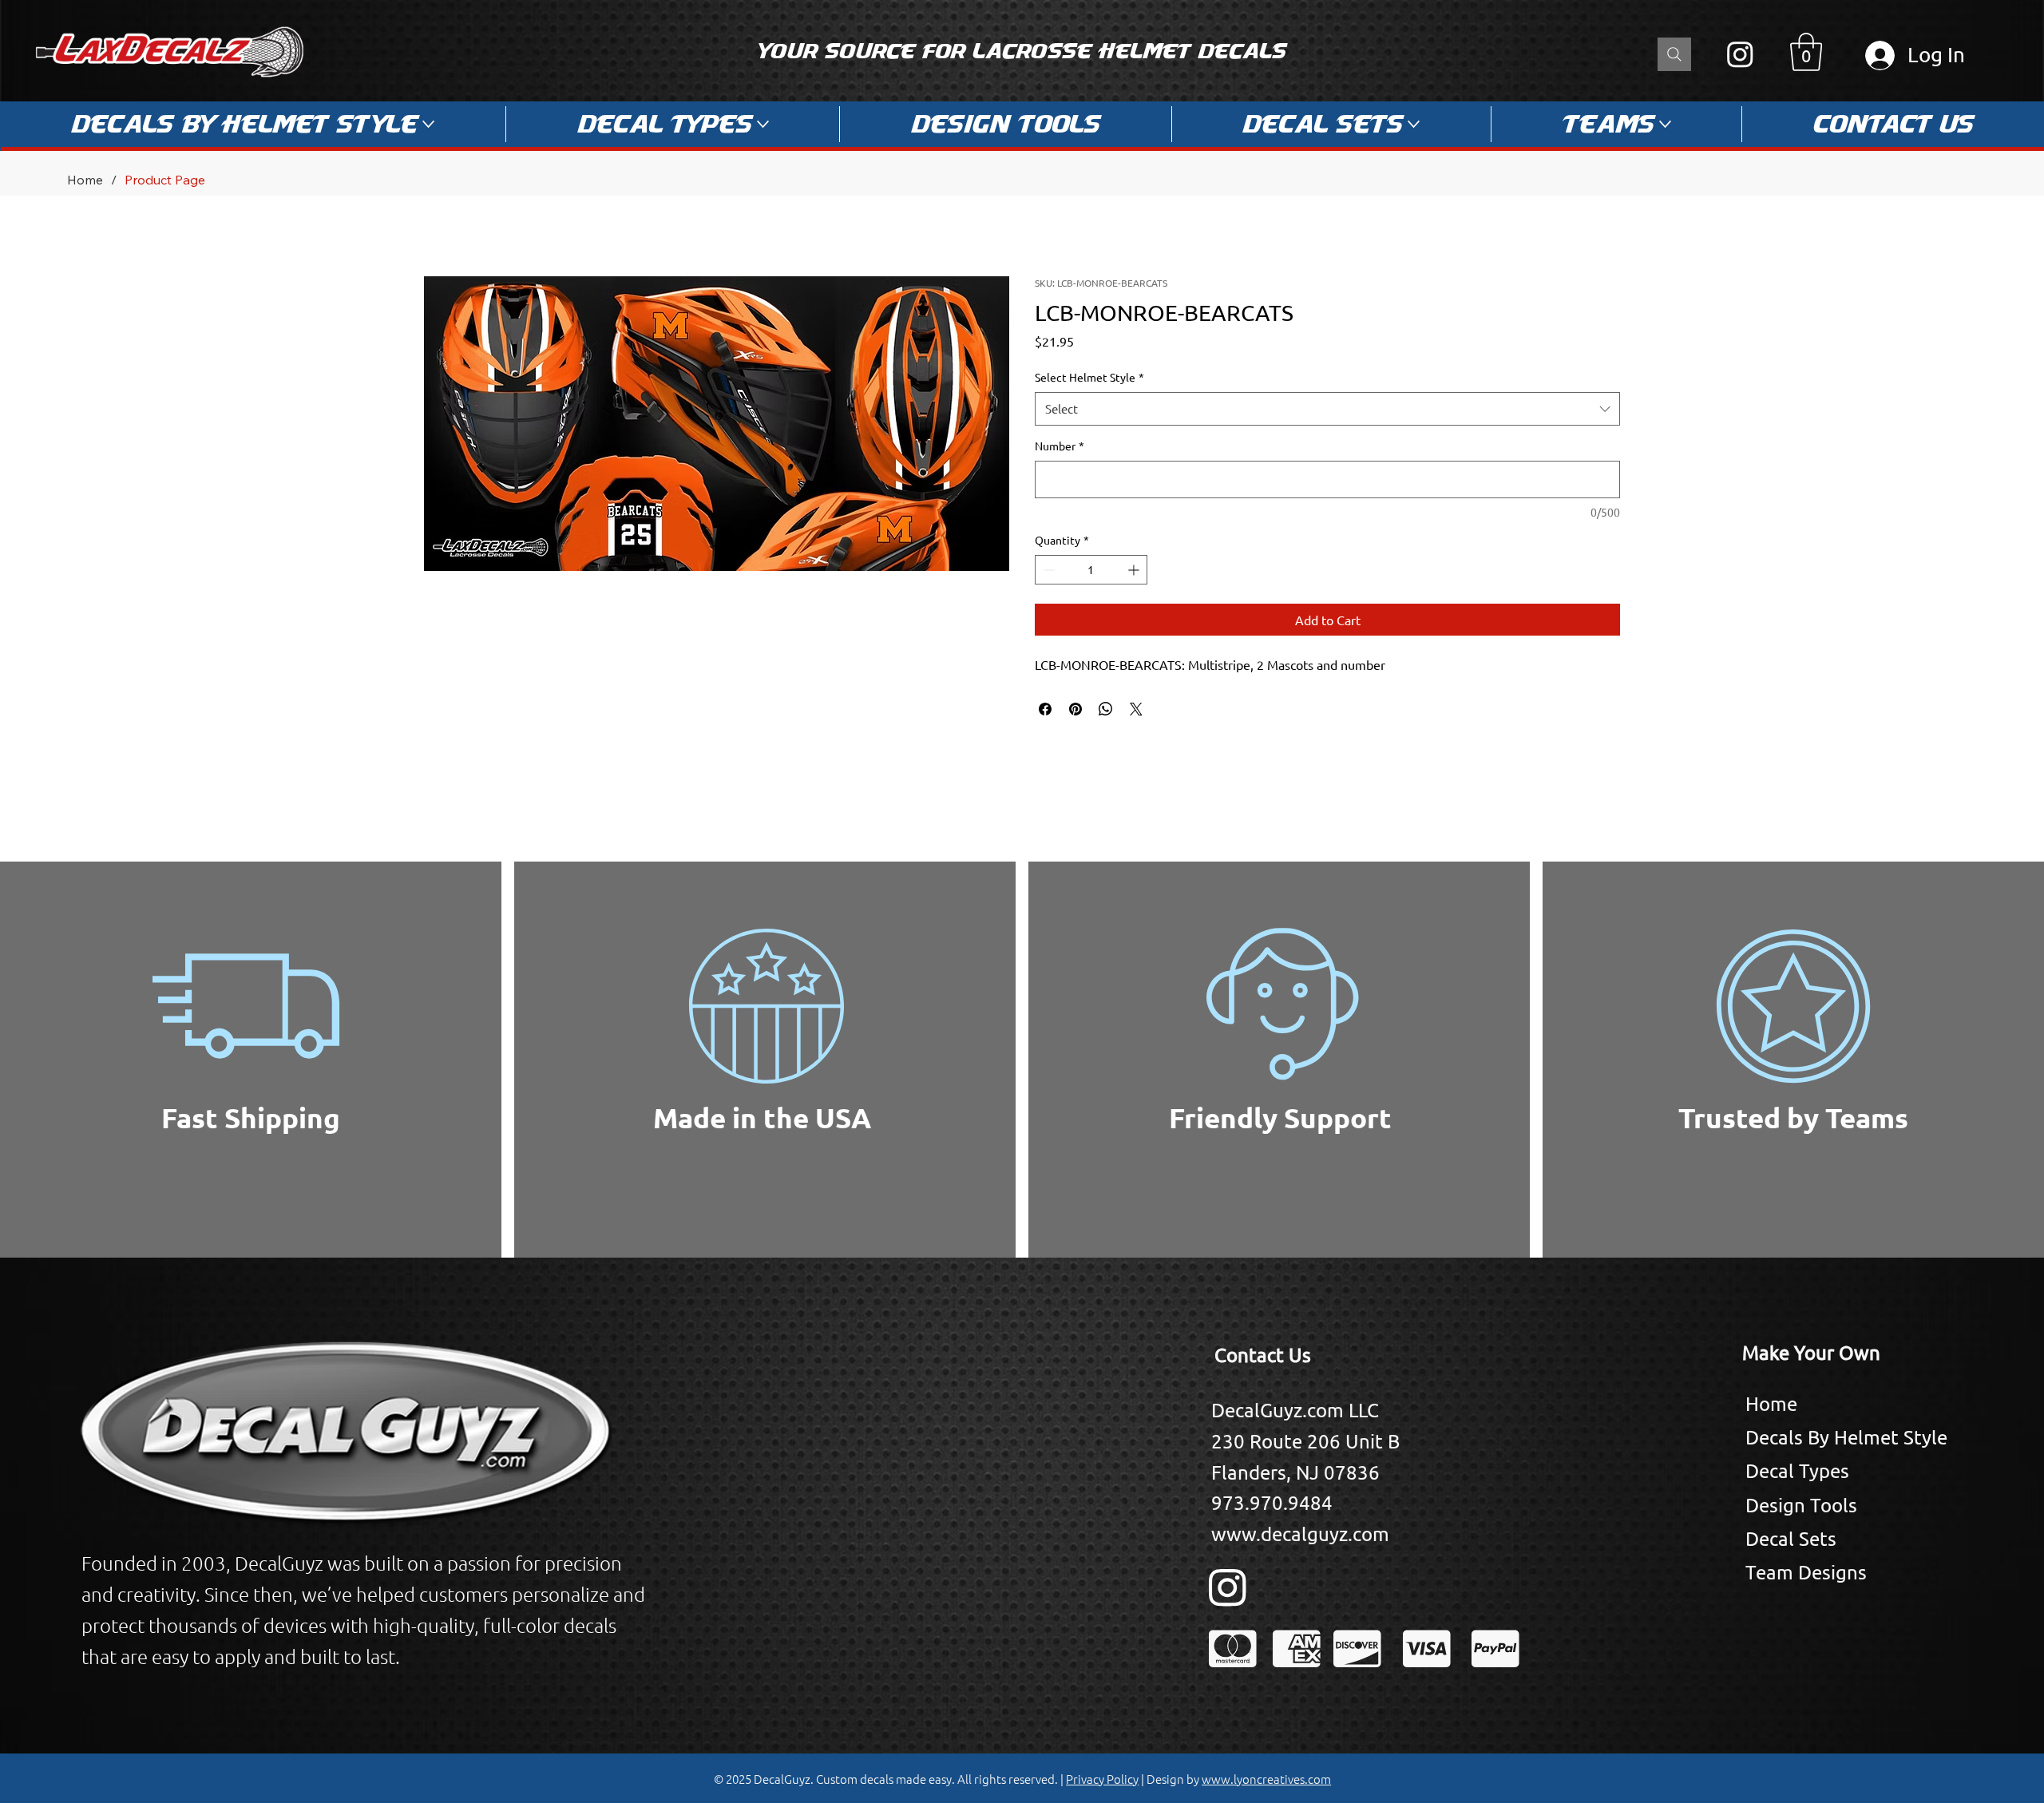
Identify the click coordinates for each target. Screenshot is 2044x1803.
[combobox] (1327, 409)
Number (1060, 446)
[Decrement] (1047, 570)
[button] (1806, 52)
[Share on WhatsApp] (1106, 709)
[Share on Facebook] (1045, 709)
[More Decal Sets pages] (1414, 124)
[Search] (1674, 54)
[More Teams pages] (1665, 124)
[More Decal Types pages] (763, 124)
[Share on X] (1136, 709)
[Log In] (1876, 55)
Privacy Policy (1102, 1779)
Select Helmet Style (1089, 377)
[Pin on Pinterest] (1075, 709)
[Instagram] (1740, 54)
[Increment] (1135, 570)
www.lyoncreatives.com (1266, 1779)
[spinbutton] (1091, 570)
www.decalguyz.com (1300, 1534)
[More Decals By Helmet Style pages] (428, 124)
